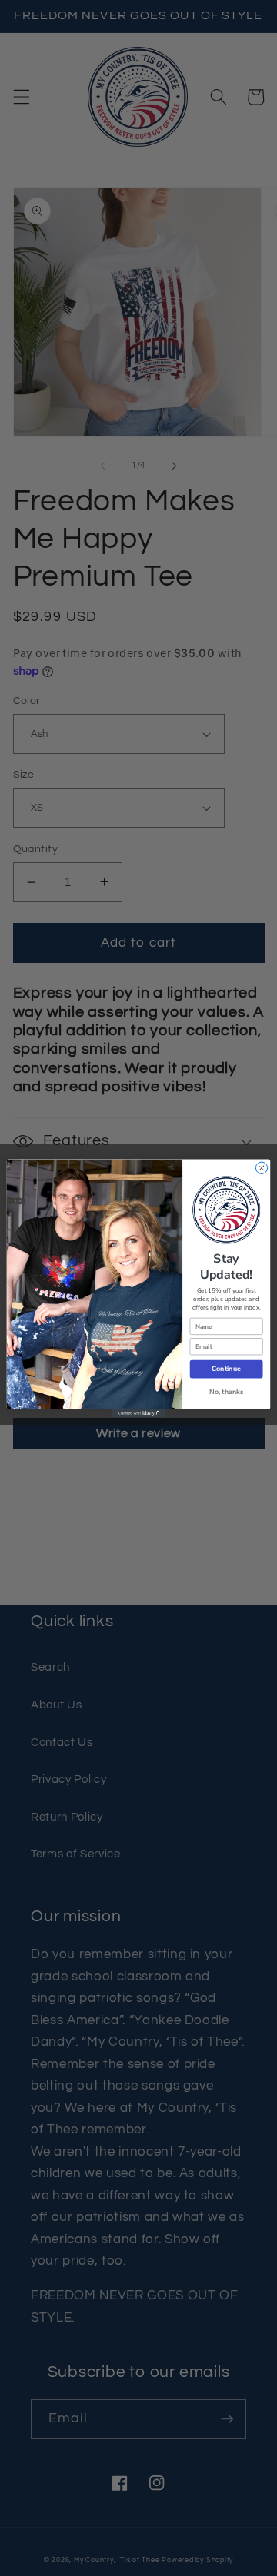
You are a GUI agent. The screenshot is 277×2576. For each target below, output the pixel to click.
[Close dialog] (261, 1168)
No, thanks (226, 1392)
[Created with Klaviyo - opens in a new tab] (138, 1413)
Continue (226, 1369)
